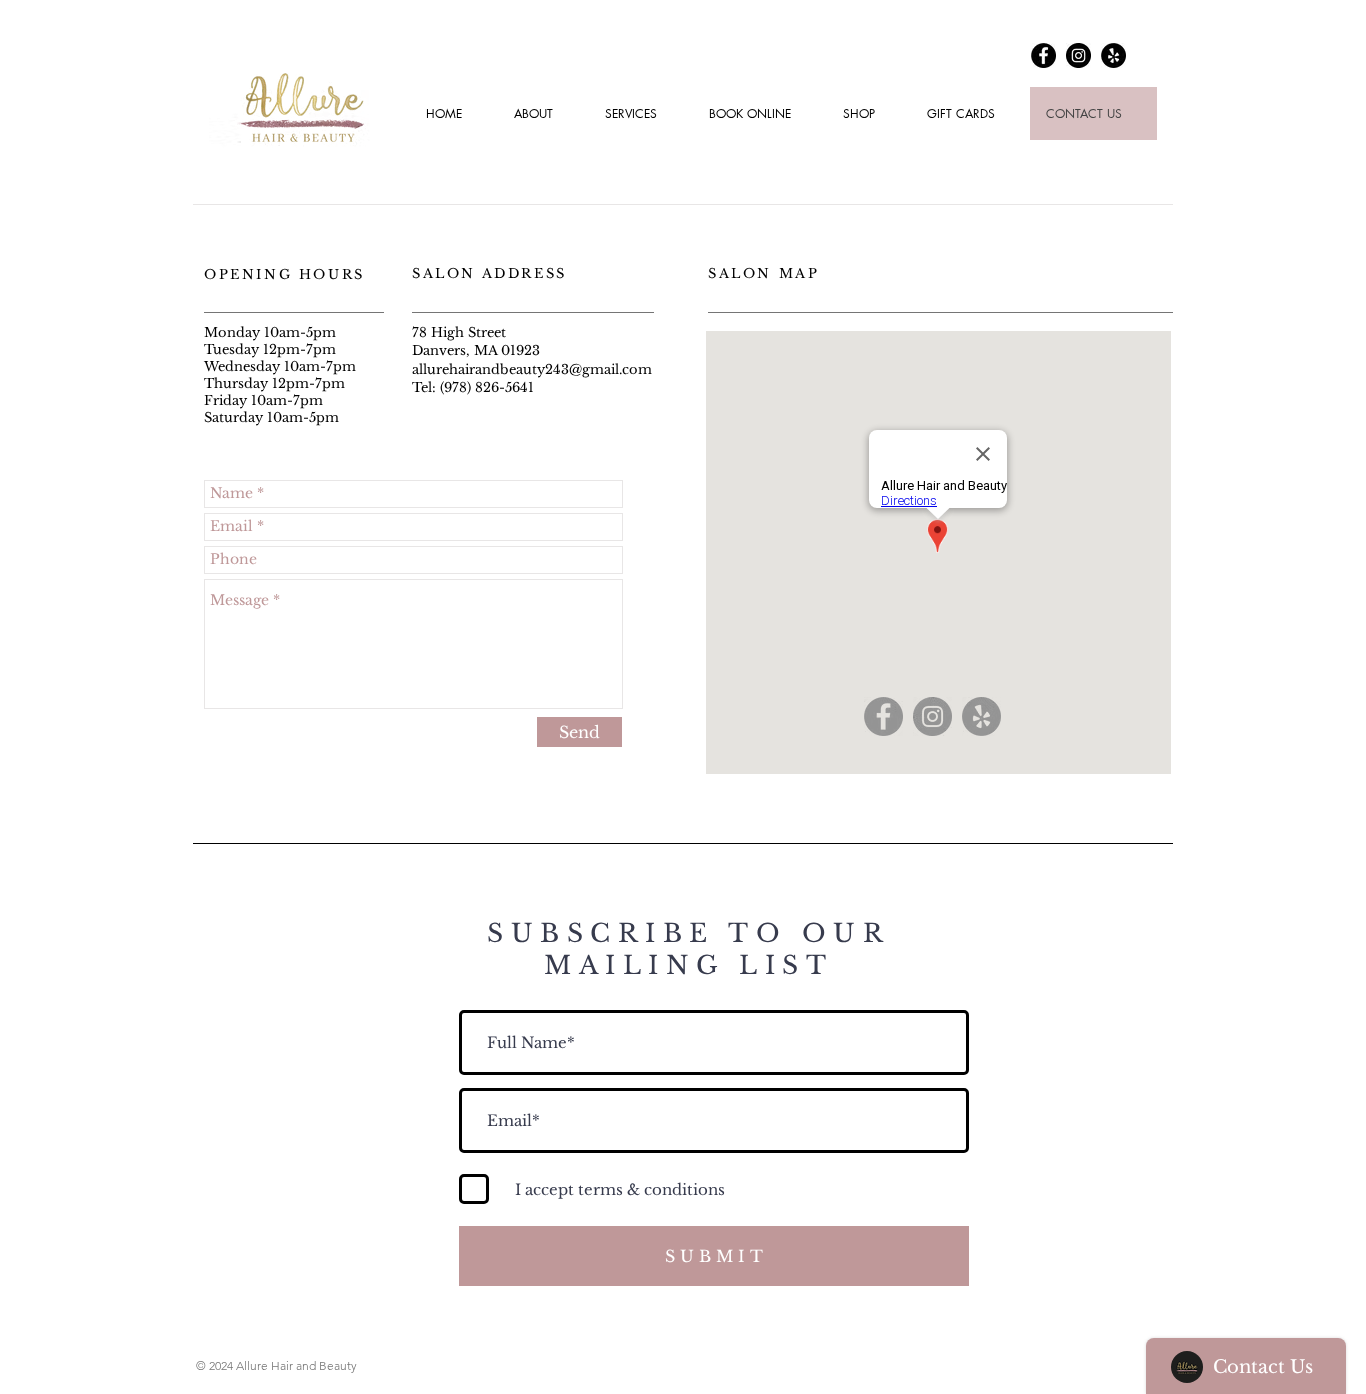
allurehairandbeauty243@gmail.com (532, 369)
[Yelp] (1113, 55)
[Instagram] (1078, 55)
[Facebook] (1043, 55)
